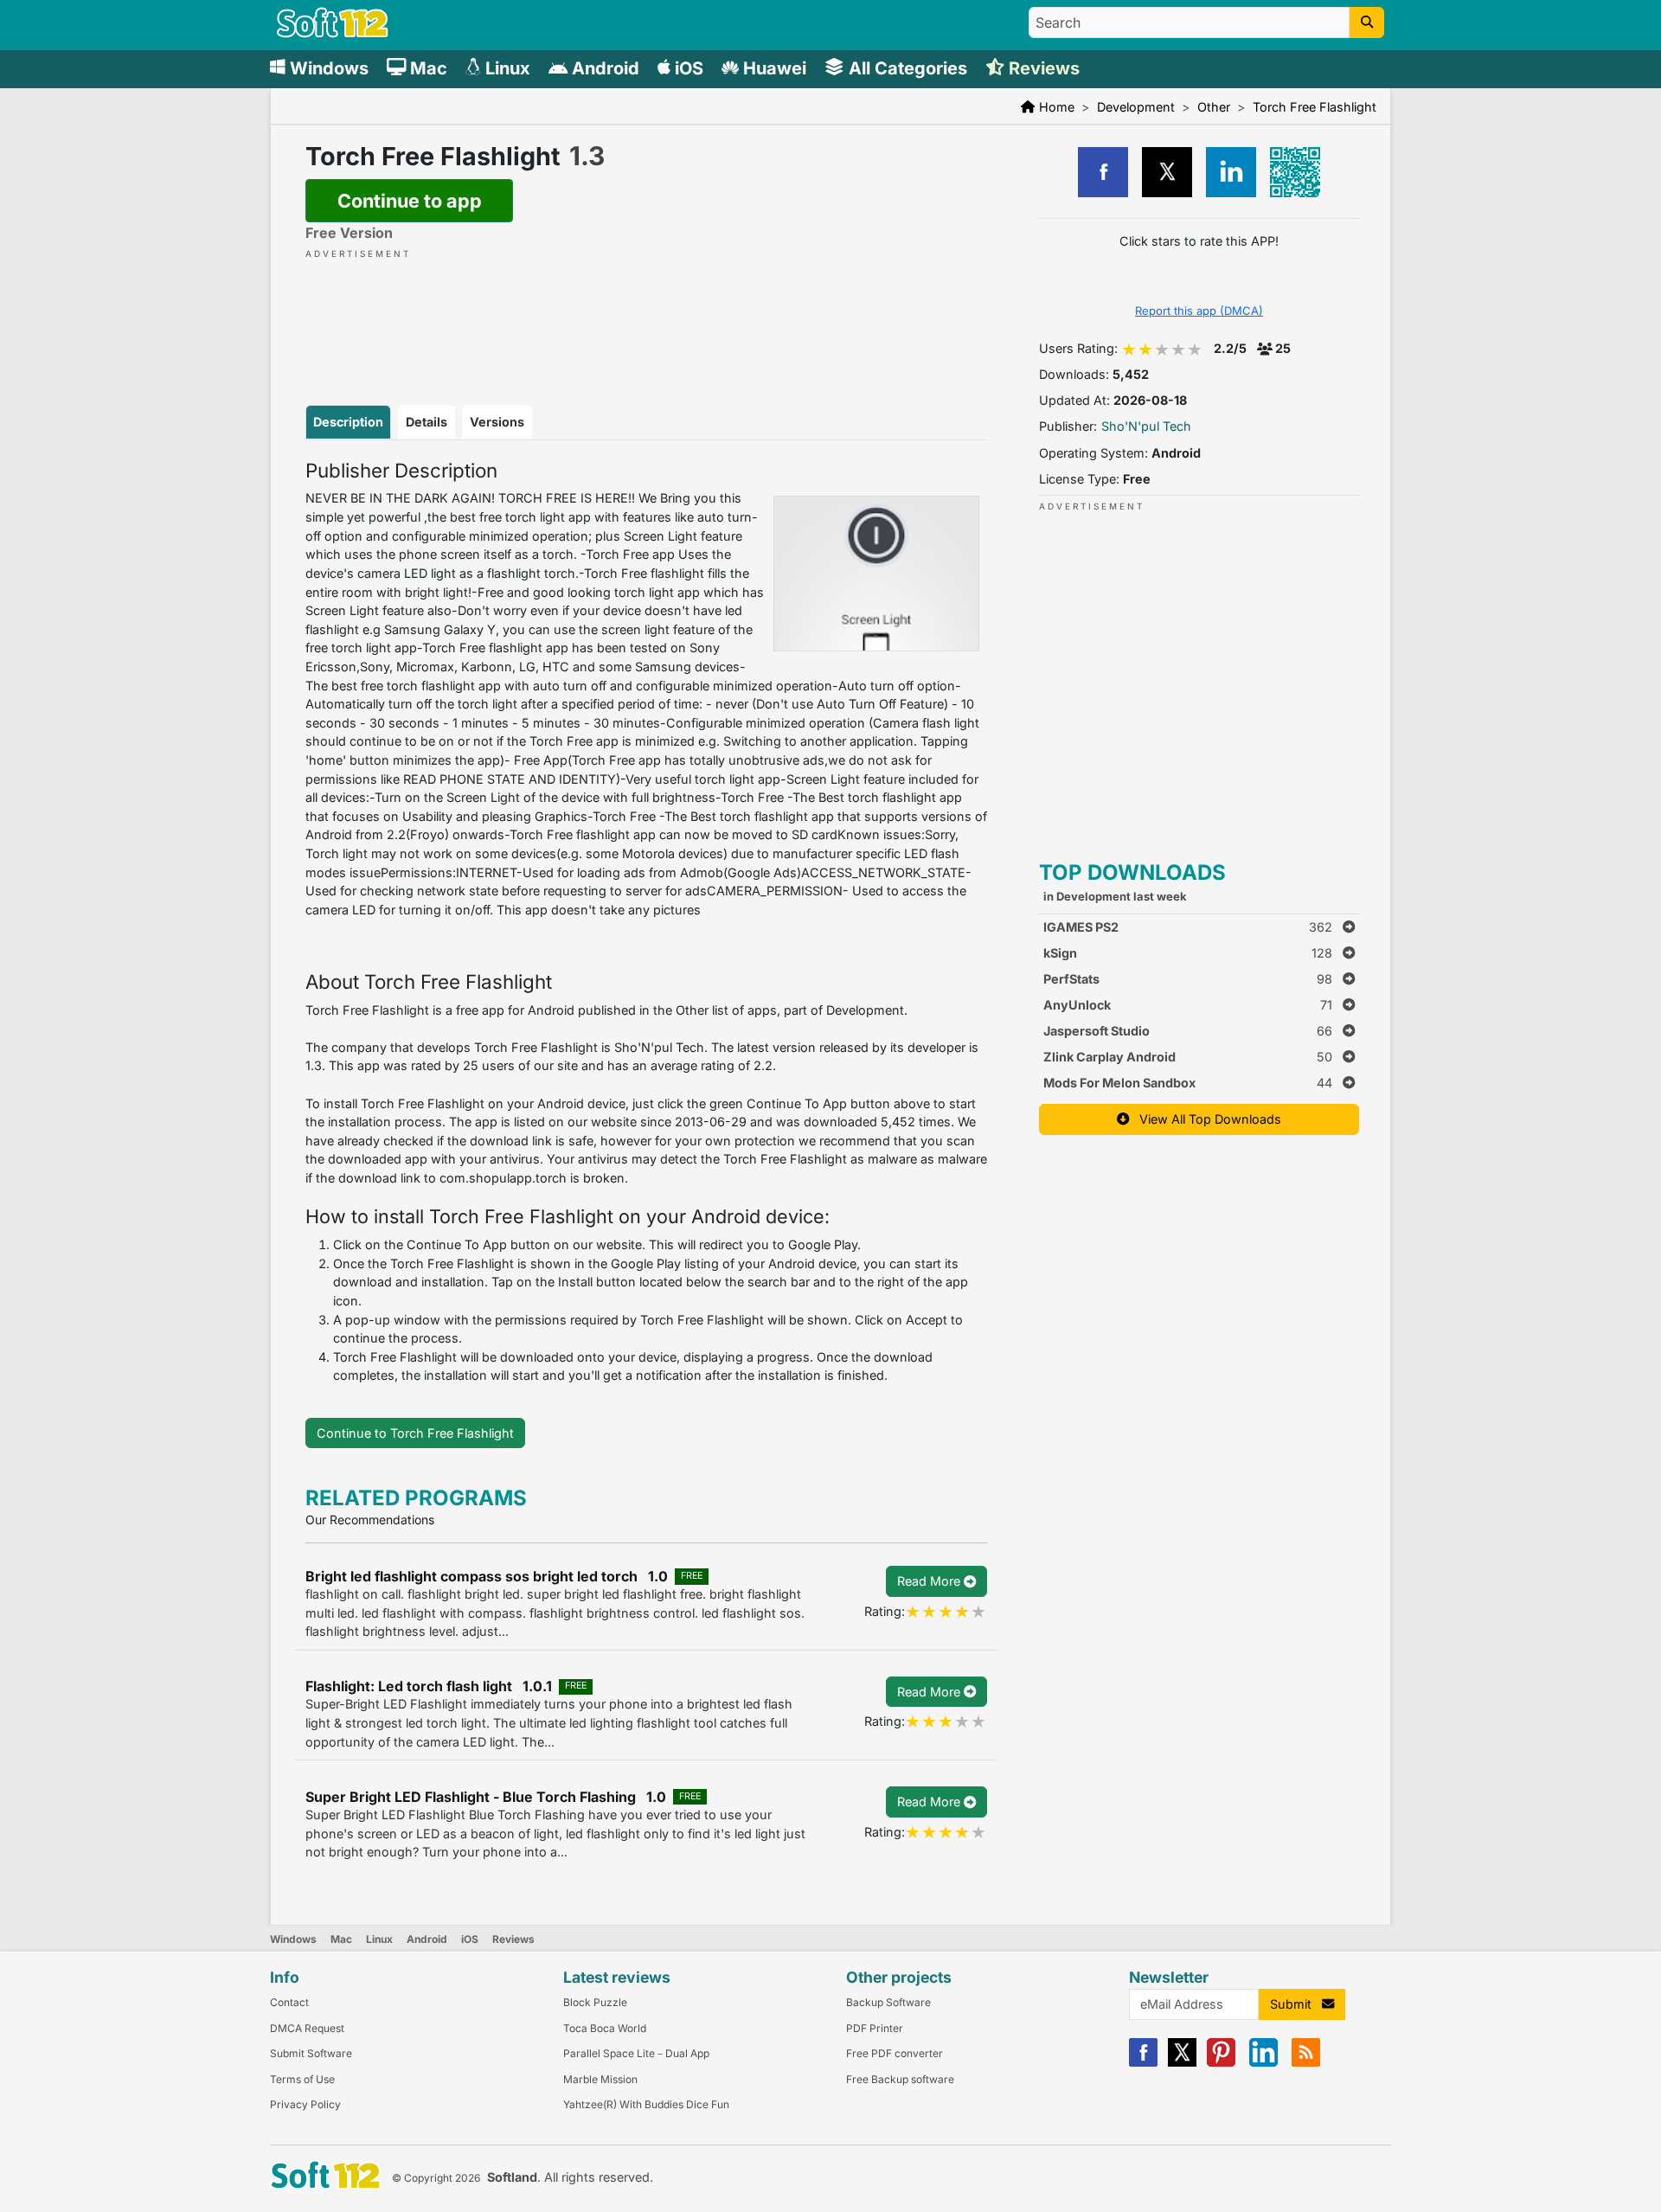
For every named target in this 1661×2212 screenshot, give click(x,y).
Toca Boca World (605, 2028)
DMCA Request (307, 2028)
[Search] (1367, 22)
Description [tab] (348, 422)
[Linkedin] (1263, 2063)
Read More (930, 1581)
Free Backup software (900, 2079)
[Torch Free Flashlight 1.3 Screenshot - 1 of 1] (876, 574)
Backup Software (888, 2002)
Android (427, 1939)
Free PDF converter (895, 2053)
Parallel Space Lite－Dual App (636, 2053)
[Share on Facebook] (1103, 172)
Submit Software (311, 2053)
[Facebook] (1143, 2063)
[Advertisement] (646, 314)
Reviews (513, 1939)
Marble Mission (600, 2079)
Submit (1296, 2004)
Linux (379, 1939)
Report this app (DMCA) (1199, 311)
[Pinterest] (1221, 2063)
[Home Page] (333, 33)
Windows (293, 1939)
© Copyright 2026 (436, 2178)
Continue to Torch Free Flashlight (415, 1433)
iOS (470, 1939)
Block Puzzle (595, 2002)
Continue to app (410, 201)
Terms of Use (302, 2079)
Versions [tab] (497, 422)
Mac (341, 1939)
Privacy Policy (305, 2104)
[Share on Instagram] (1231, 172)
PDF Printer (875, 2028)
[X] (1182, 2063)
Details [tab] (426, 422)
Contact (289, 2002)
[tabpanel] (646, 922)
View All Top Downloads (1205, 1119)
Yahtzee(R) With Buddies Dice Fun (646, 2104)
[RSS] (1306, 2063)
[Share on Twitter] (1167, 172)
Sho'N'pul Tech (1146, 426)
